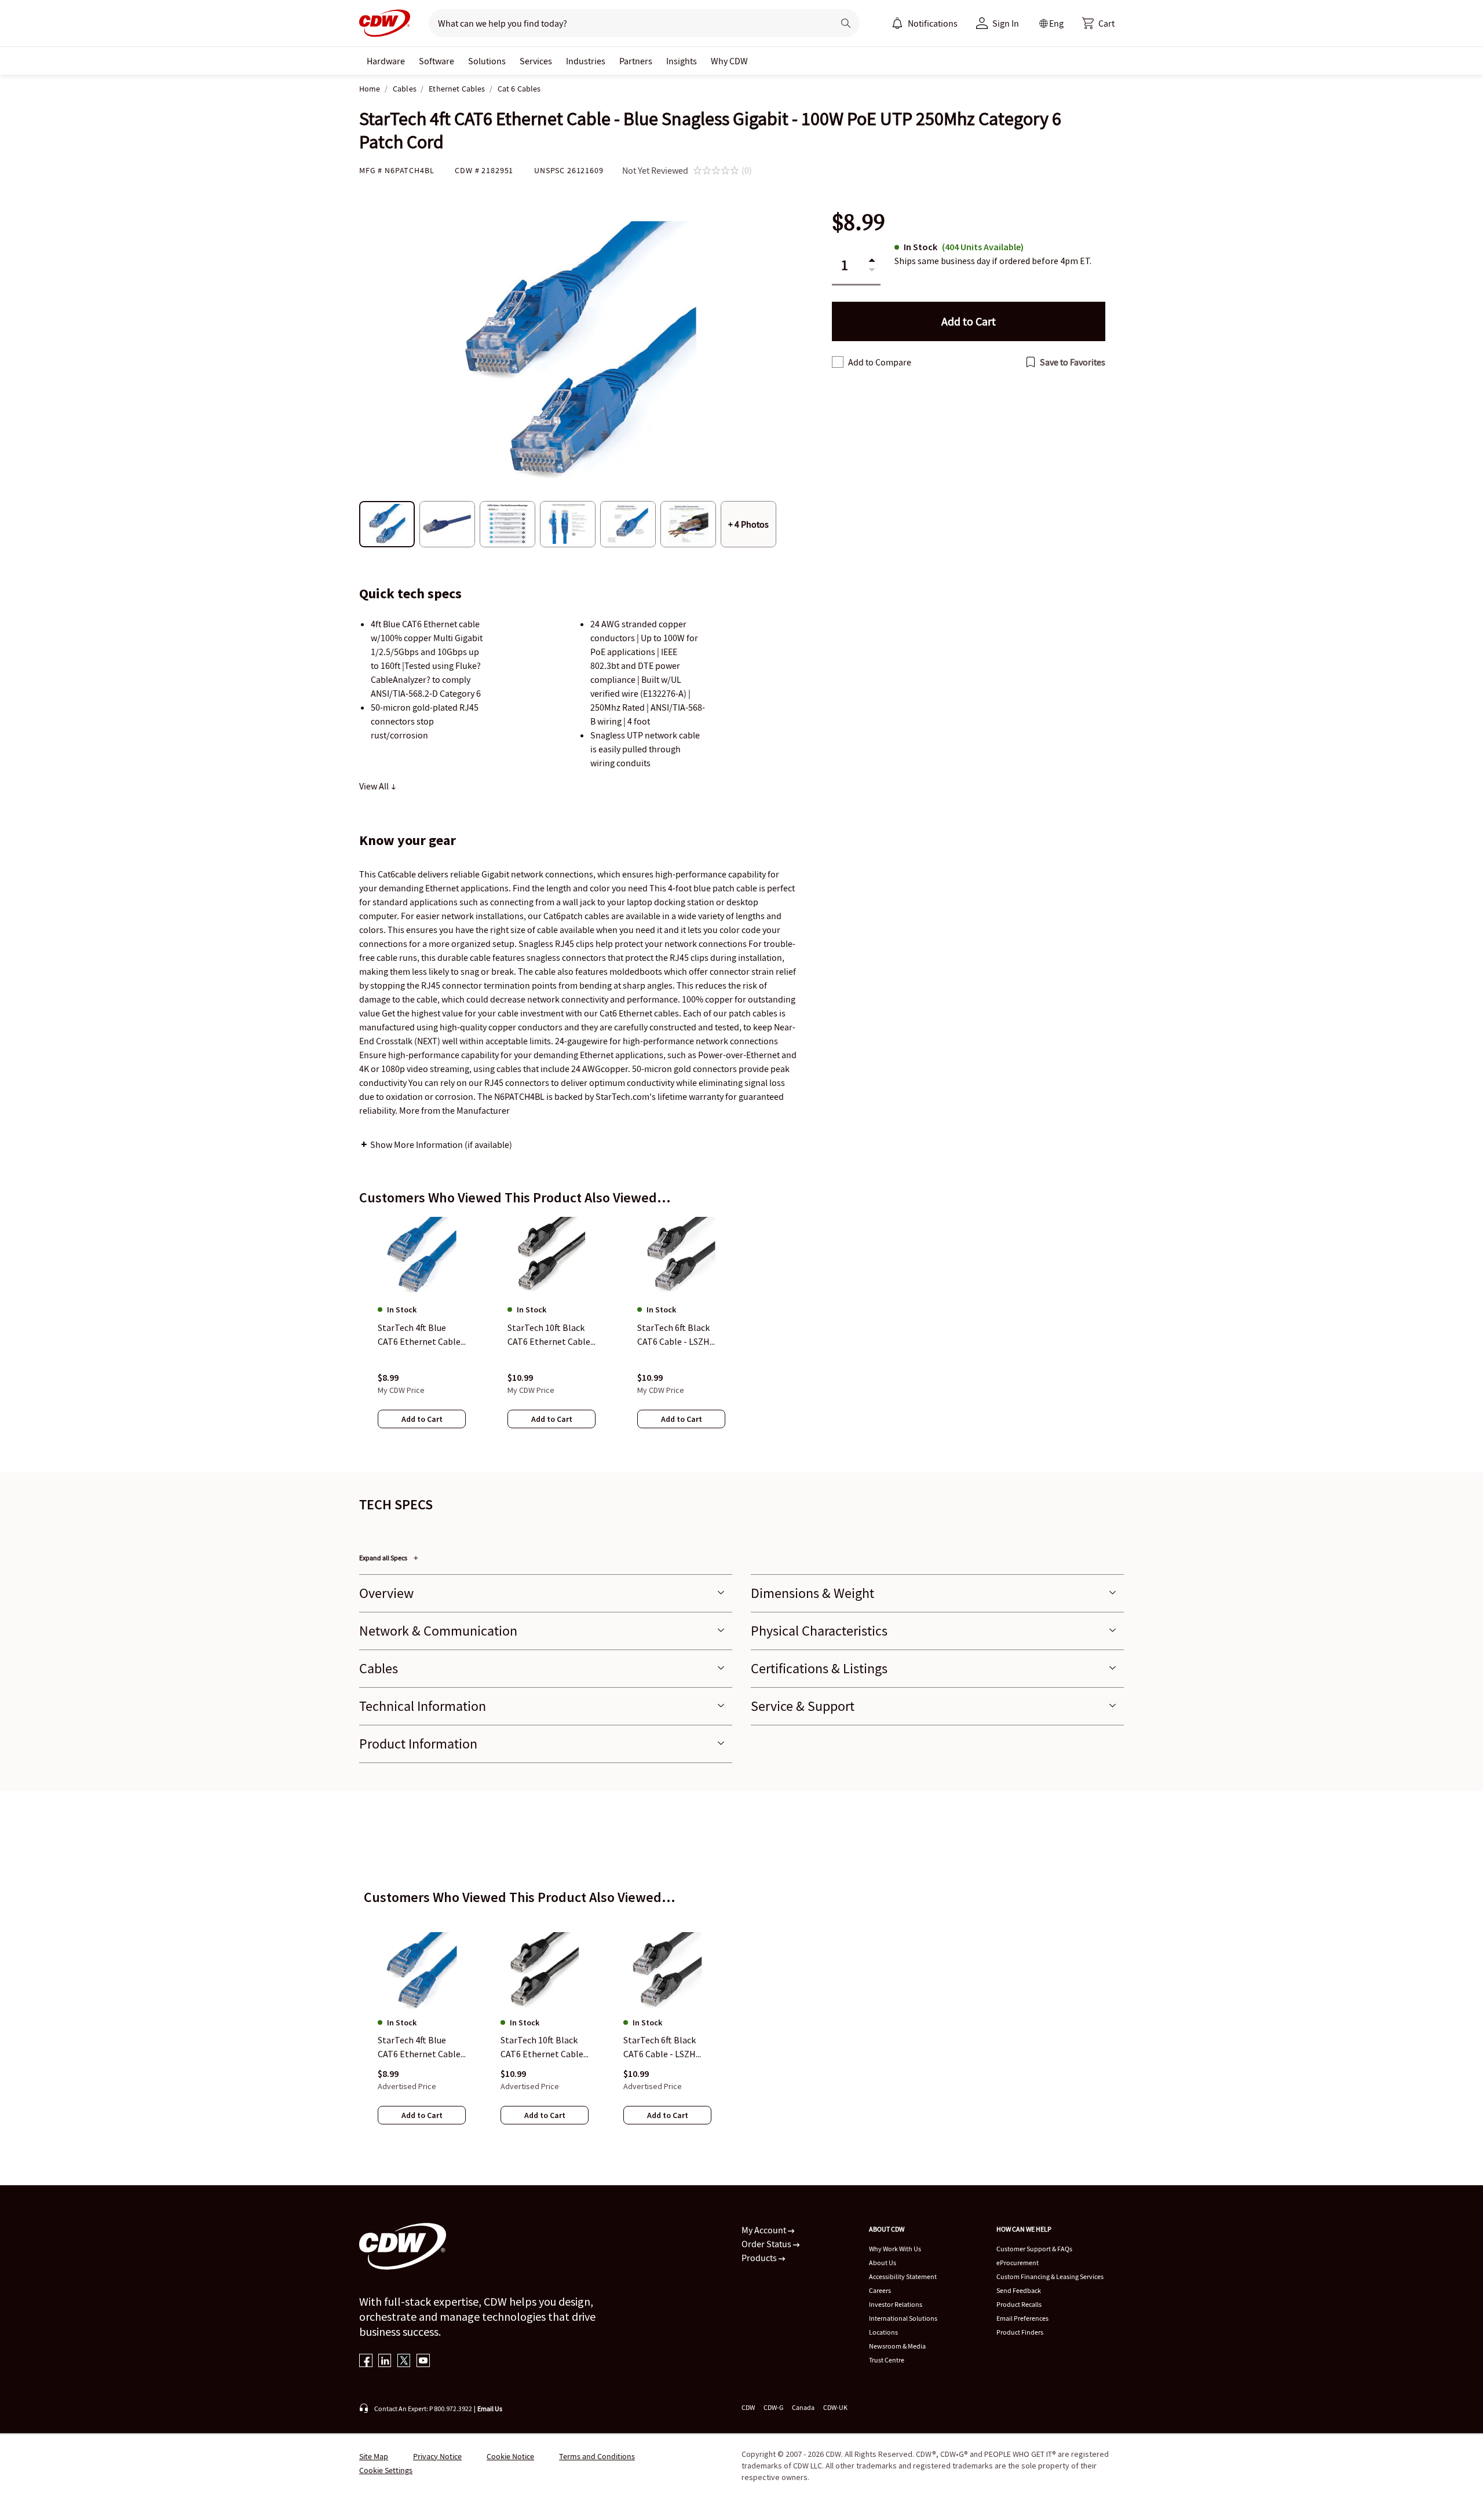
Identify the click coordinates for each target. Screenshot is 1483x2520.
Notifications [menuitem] (933, 23)
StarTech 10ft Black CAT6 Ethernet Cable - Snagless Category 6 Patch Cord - (545, 2048)
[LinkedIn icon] (385, 2362)
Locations (883, 2332)
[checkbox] (838, 362)
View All (375, 786)
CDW (748, 2407)
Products (760, 2258)
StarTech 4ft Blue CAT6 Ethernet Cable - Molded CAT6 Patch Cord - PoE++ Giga (422, 2048)
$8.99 (859, 222)
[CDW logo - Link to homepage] (385, 23)
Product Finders (1020, 2332)
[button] (1098, 23)
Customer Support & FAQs (1034, 2249)
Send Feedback (1019, 2290)
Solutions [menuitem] (487, 61)
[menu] (925, 23)
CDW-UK (835, 2407)
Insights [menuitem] (682, 61)
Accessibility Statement (903, 2276)
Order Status (767, 2244)
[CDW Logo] (385, 23)
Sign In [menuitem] (1006, 23)
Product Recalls (1019, 2304)
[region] (741, 1334)
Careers (880, 2290)
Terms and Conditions (597, 2456)
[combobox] (627, 23)
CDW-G (773, 2407)
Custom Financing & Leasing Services (1050, 2276)
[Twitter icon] (404, 2362)
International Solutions (903, 2318)
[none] (386, 61)
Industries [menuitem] (586, 61)
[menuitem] (897, 23)
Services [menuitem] (536, 61)
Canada (803, 2407)
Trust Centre (887, 2360)
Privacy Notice (437, 2456)
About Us (883, 2263)
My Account (765, 2230)
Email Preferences (1022, 2318)
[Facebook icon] (366, 2362)
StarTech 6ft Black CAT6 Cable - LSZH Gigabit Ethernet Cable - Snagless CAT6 (667, 2048)
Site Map (374, 2456)
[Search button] (846, 23)
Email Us (490, 2409)
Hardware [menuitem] (386, 61)
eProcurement (1018, 2263)
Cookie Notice (510, 2456)
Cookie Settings (386, 2470)
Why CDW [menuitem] (729, 61)
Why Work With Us (895, 2249)
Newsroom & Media (897, 2346)
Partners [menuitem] (636, 61)
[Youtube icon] (423, 2362)
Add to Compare (880, 362)
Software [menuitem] (437, 61)
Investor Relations (896, 2304)
